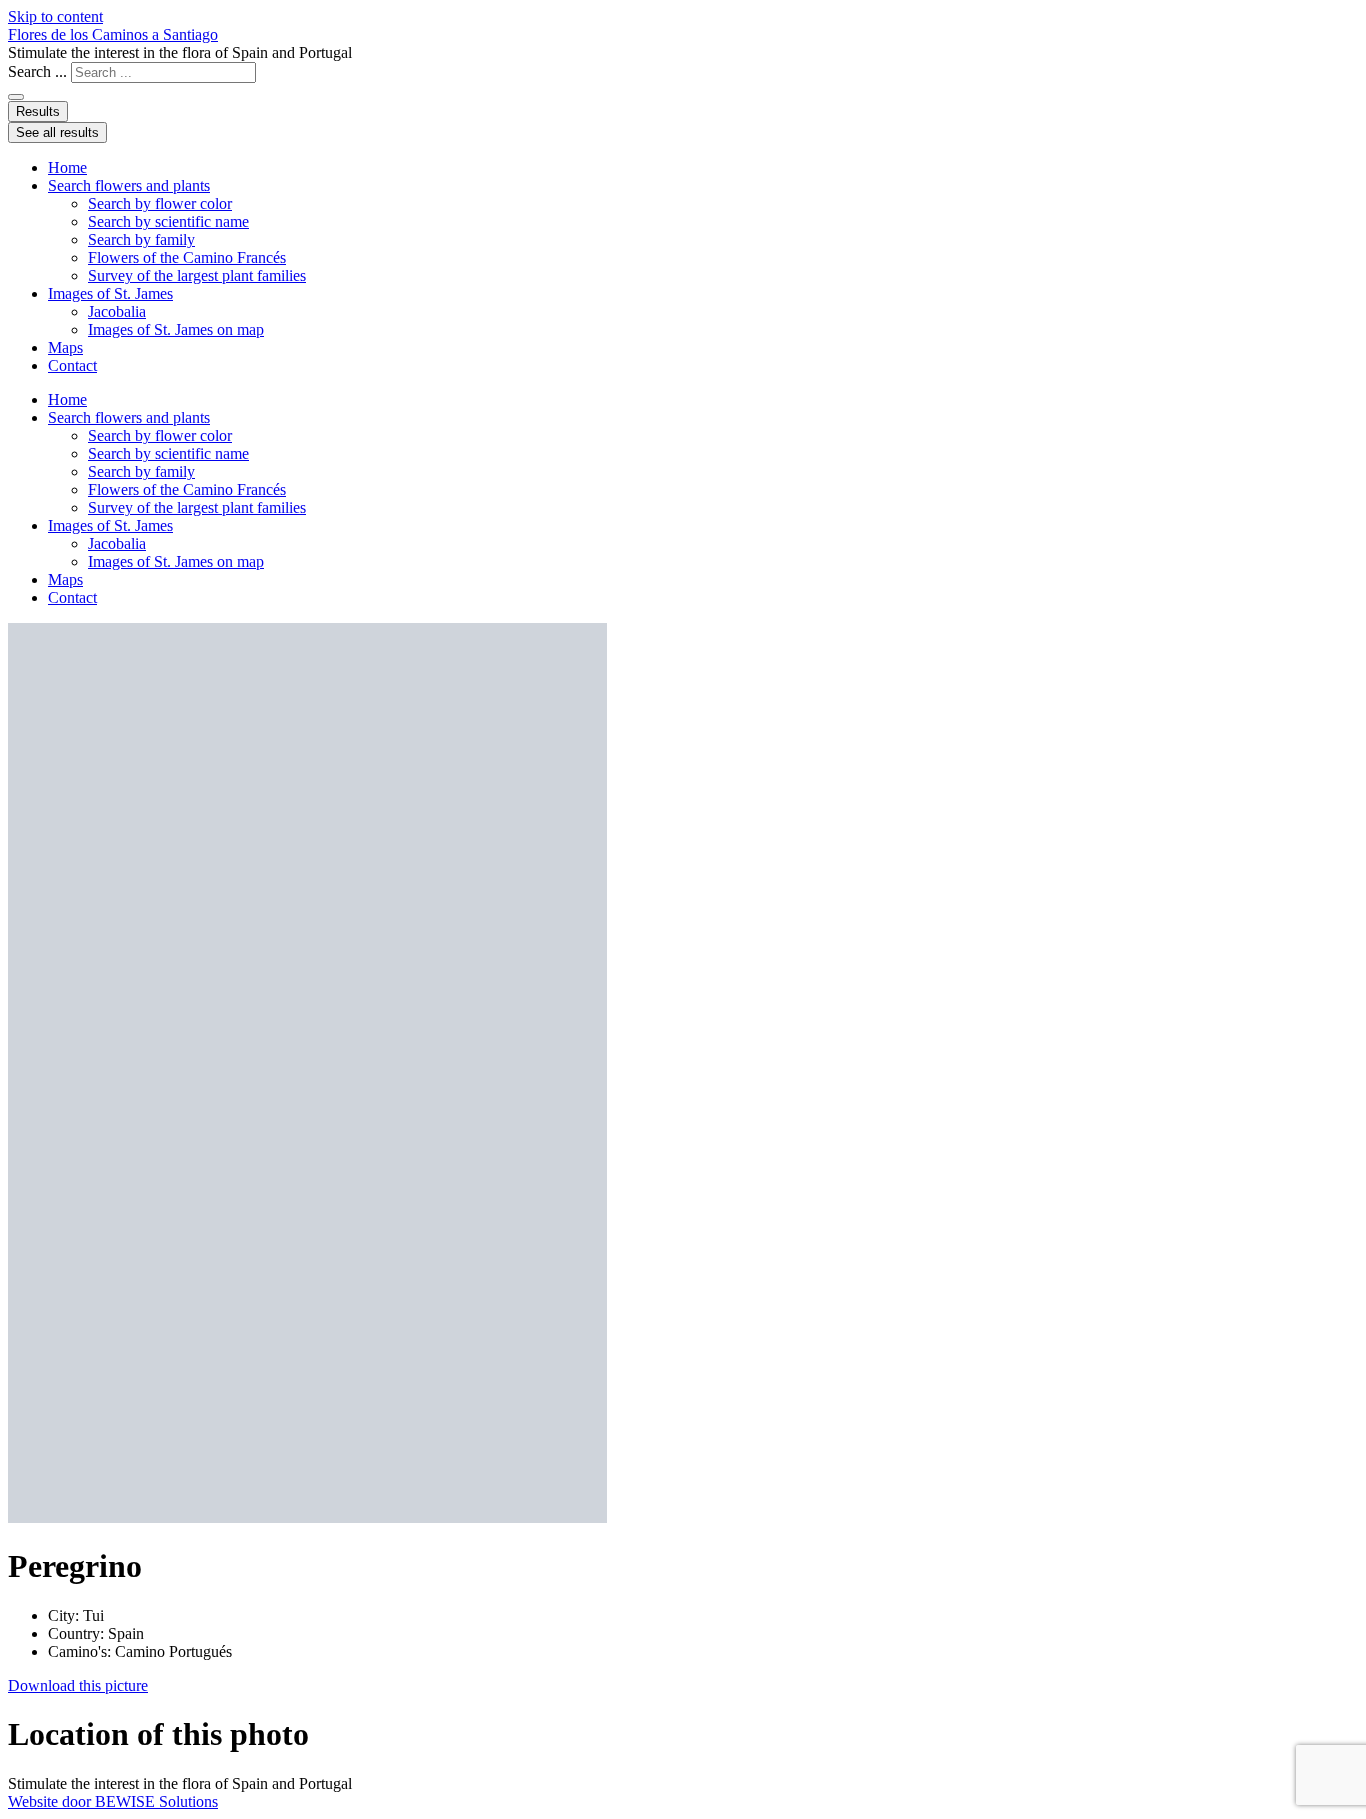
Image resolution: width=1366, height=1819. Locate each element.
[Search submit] (16, 97)
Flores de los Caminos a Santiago (113, 34)
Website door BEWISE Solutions (113, 1801)
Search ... (37, 71)
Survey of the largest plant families (197, 275)
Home (67, 167)
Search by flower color (160, 203)
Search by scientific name (168, 221)
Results (38, 111)
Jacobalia (117, 311)
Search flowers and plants (129, 185)
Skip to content (55, 16)
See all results (57, 132)
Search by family (141, 239)
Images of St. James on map (176, 329)
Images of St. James (110, 293)
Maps (65, 347)
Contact (72, 365)
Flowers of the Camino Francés (187, 257)
